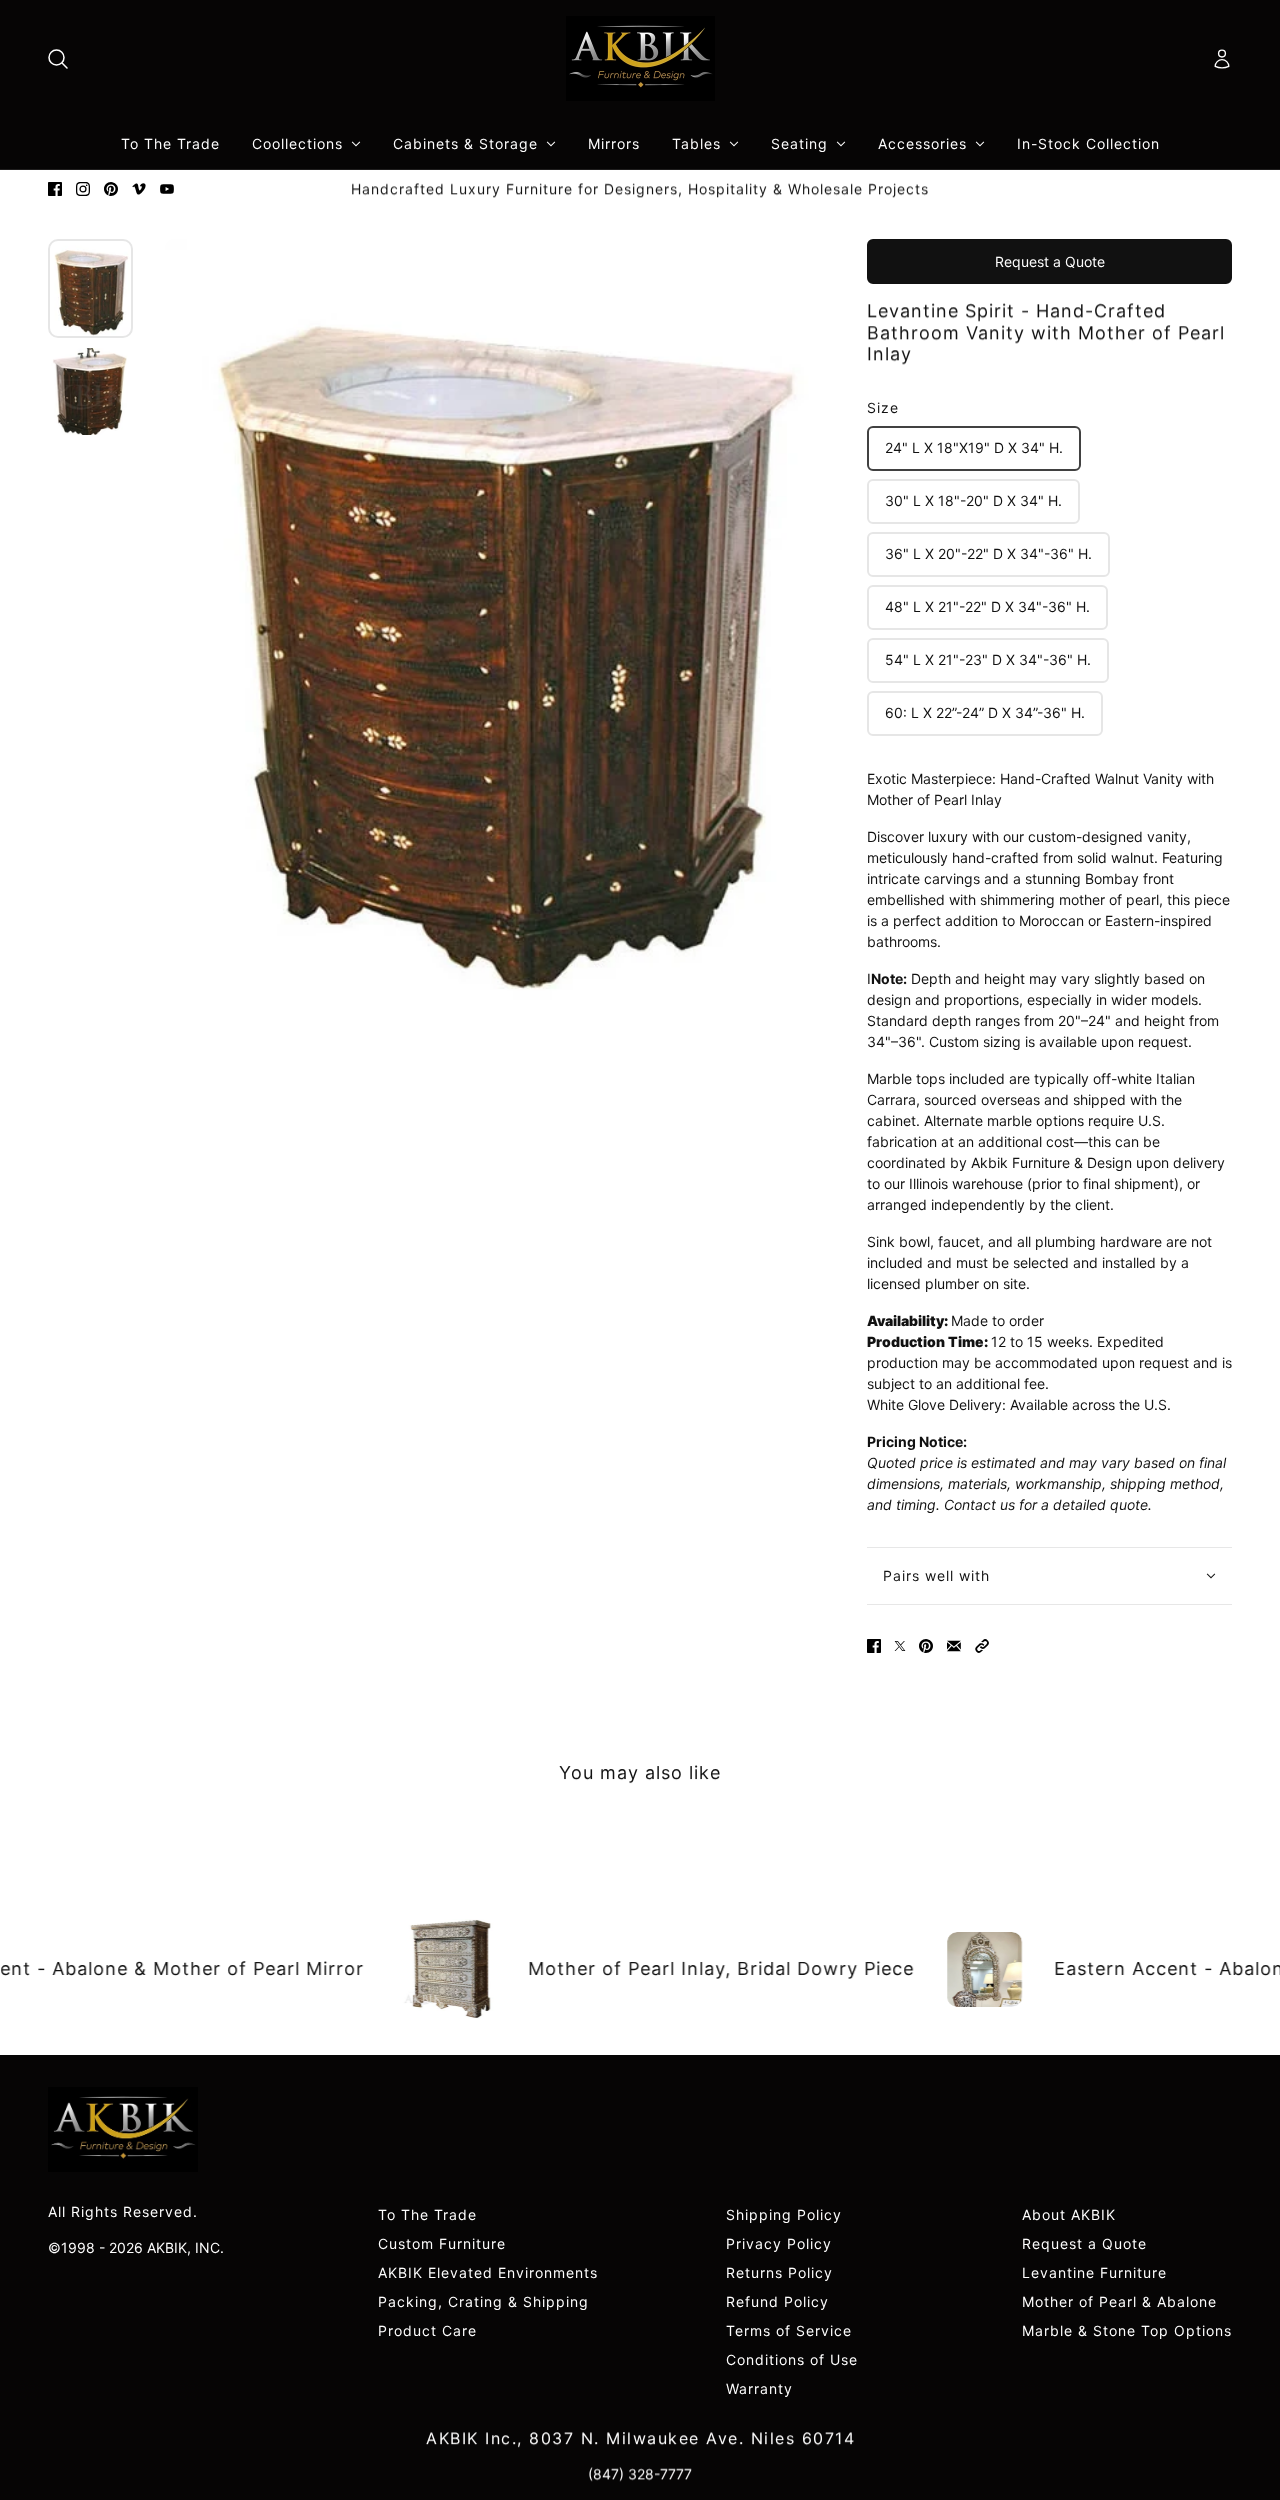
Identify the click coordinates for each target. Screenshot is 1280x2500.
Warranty (759, 2388)
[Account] (1222, 59)
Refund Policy (777, 2301)
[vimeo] (139, 189)
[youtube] (167, 189)
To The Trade (427, 2214)
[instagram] (83, 189)
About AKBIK (1069, 2214)
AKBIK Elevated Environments (488, 2272)
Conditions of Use (792, 2359)
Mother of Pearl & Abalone (1119, 2301)
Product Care (427, 2330)
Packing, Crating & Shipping (483, 2301)
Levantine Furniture (1094, 2272)
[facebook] (55, 189)
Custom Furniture (442, 2243)
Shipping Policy (784, 2214)
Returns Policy (779, 2272)
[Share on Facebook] (874, 1646)
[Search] (58, 59)
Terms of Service (789, 2330)
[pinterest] (111, 189)
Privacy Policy (779, 2243)
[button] (982, 1646)
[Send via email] (954, 1646)
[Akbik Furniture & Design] (640, 58)
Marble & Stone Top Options (1127, 2330)
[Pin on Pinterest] (926, 1646)
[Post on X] (900, 1646)
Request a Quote (1050, 261)
